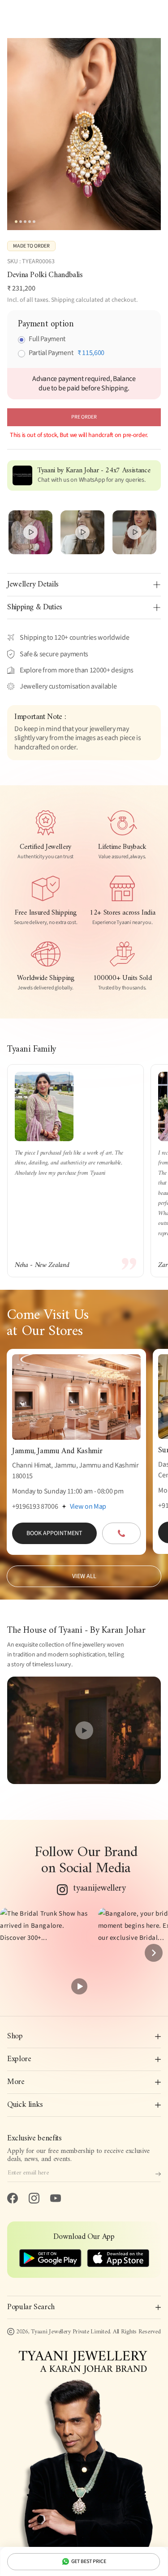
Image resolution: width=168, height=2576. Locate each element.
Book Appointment (54, 1533)
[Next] (154, 1953)
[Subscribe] (158, 2174)
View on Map (88, 1506)
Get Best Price (89, 2561)
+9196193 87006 (35, 1506)
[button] (45, 1953)
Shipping (63, 300)
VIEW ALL (84, 1576)
